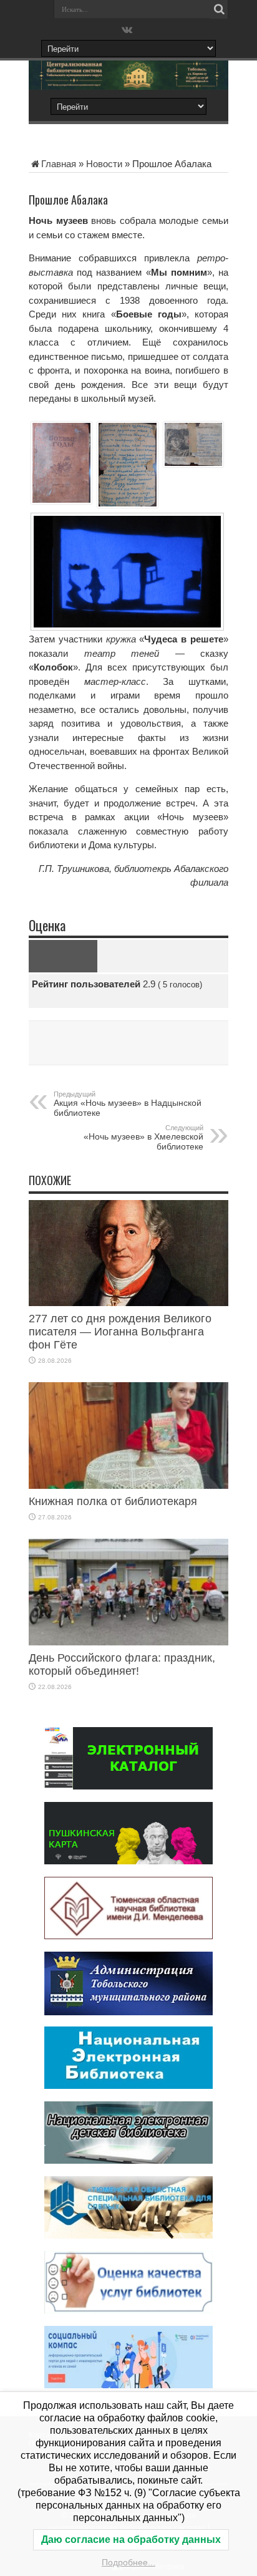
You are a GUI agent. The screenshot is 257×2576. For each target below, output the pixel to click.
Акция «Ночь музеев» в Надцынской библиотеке (128, 1104)
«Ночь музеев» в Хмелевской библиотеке (143, 1138)
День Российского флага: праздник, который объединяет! (122, 1664)
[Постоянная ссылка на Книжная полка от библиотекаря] (128, 1485)
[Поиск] (219, 9)
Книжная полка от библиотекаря (113, 1501)
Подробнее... (128, 2562)
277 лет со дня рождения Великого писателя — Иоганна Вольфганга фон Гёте (120, 1332)
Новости (104, 164)
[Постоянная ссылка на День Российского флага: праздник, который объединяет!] (128, 1642)
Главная (59, 164)
